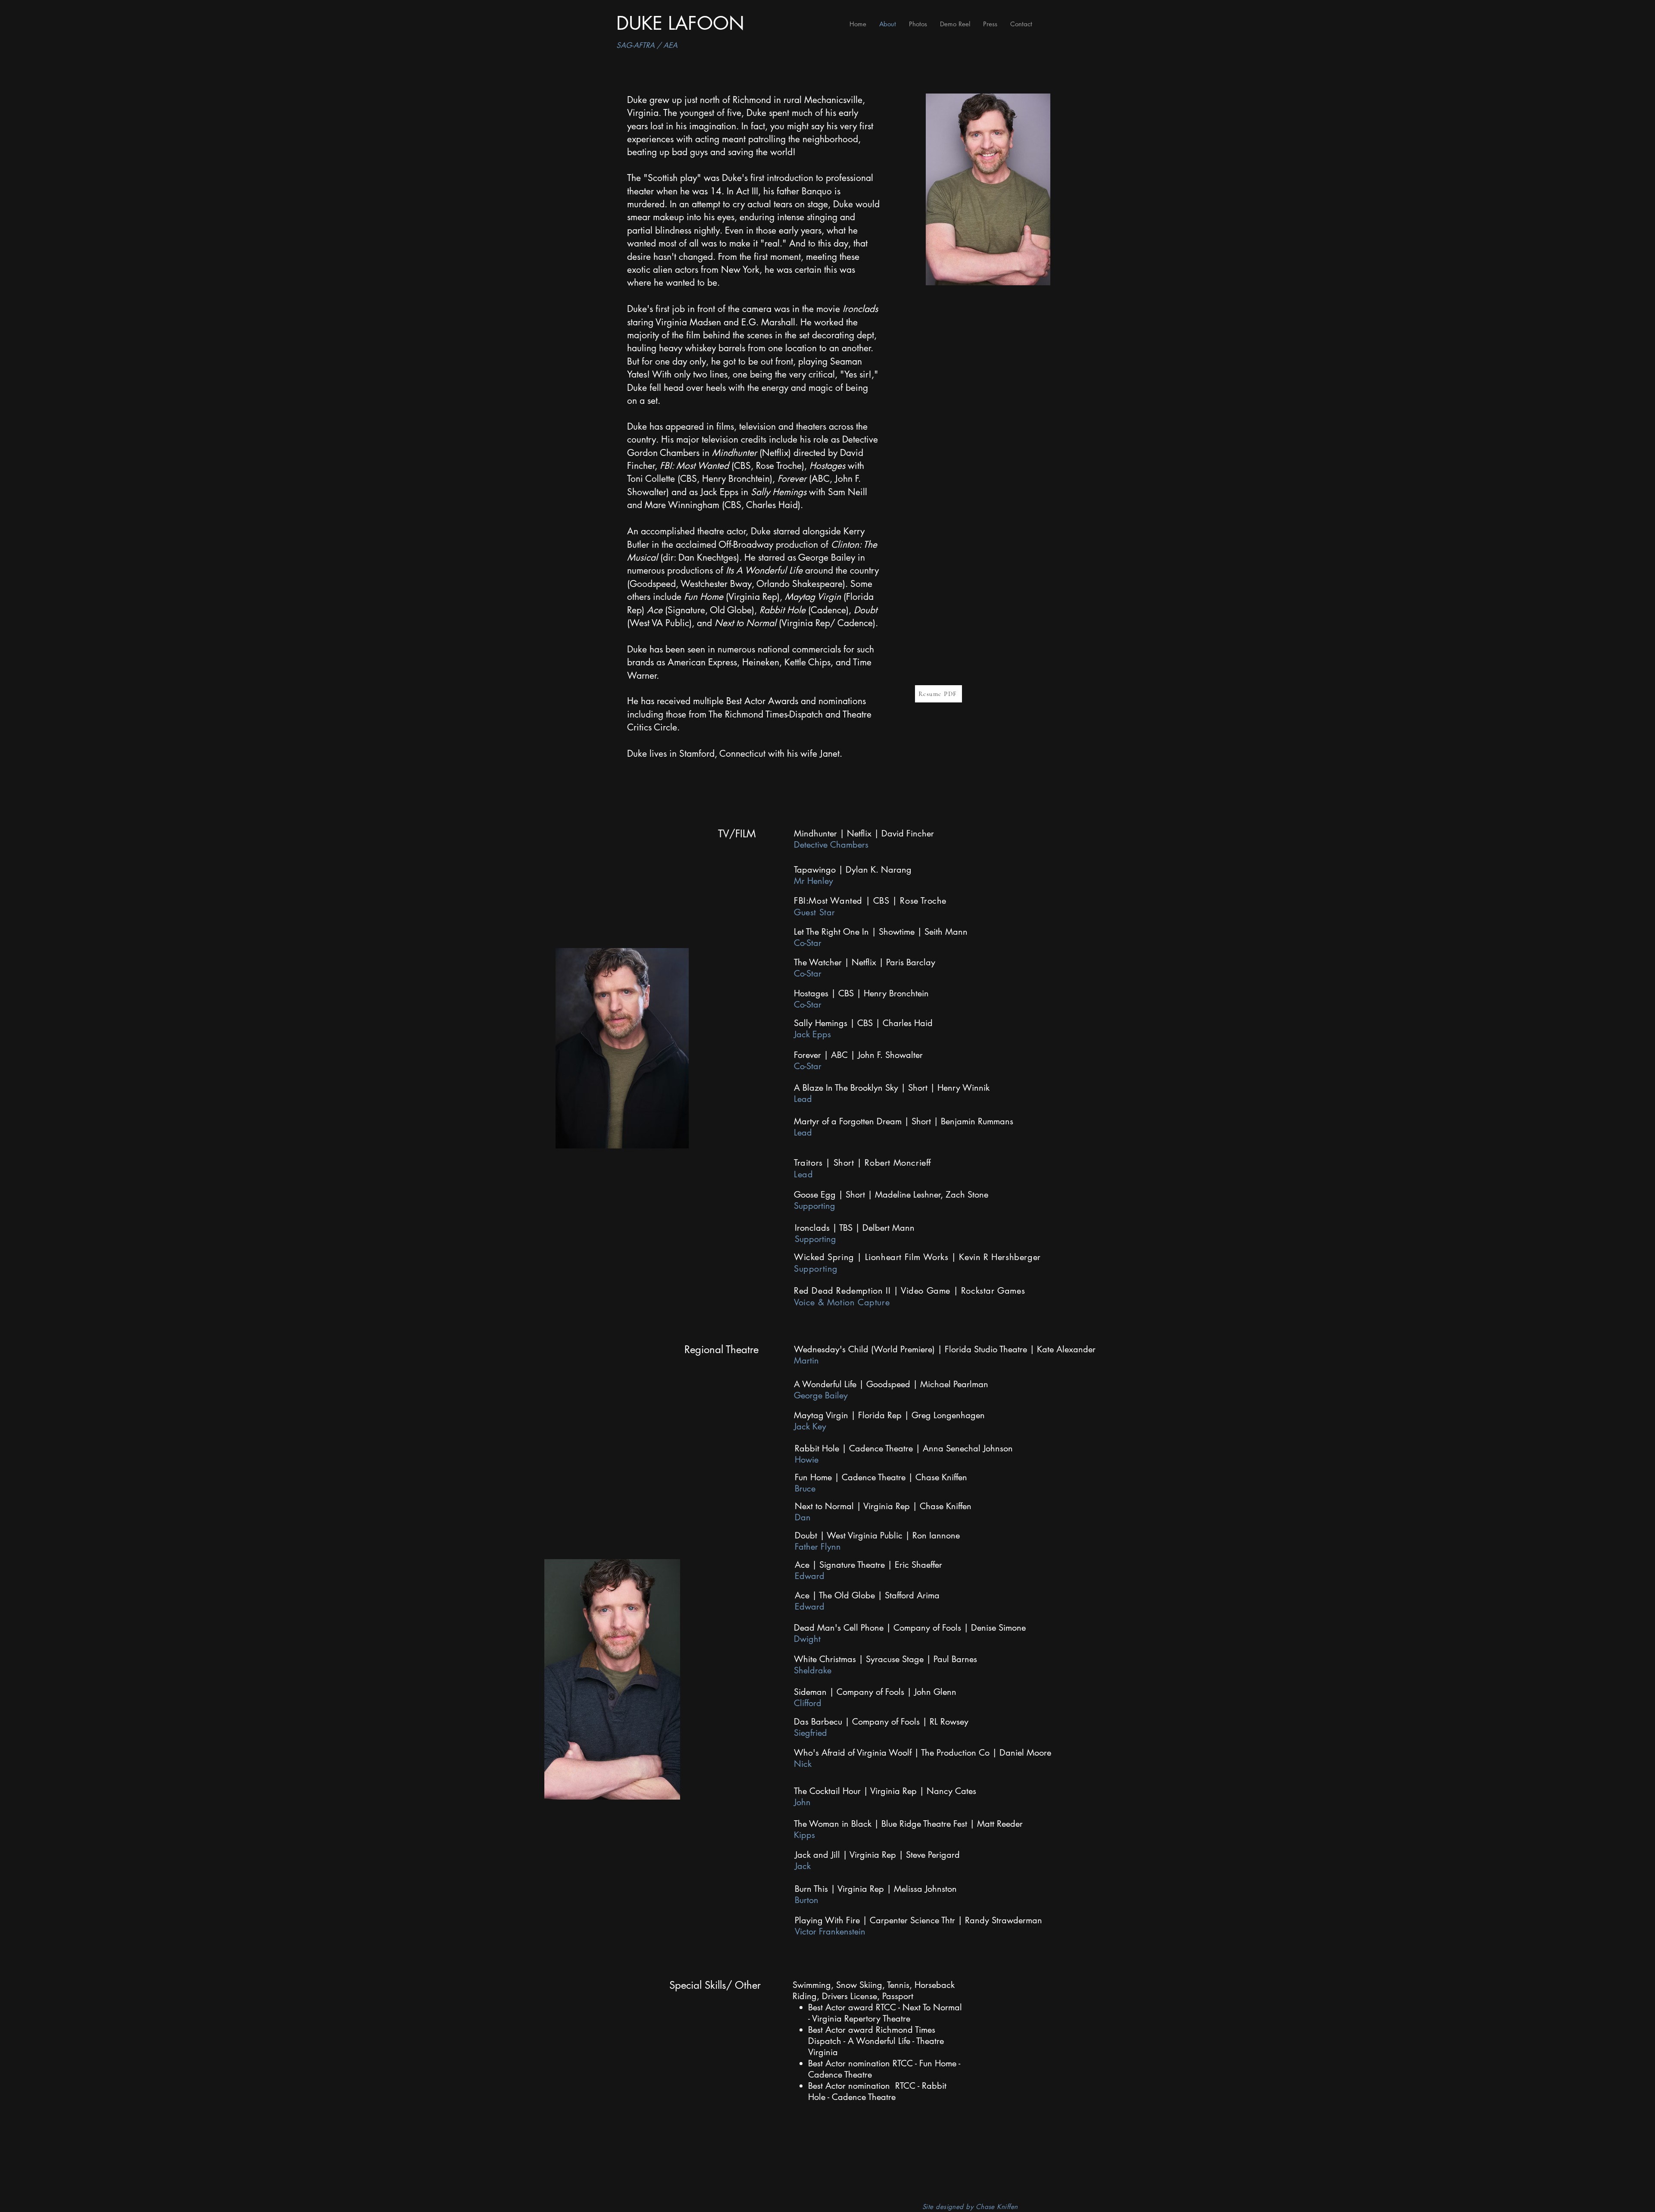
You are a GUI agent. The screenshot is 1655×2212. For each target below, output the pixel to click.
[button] (918, 24)
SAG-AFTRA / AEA (647, 45)
